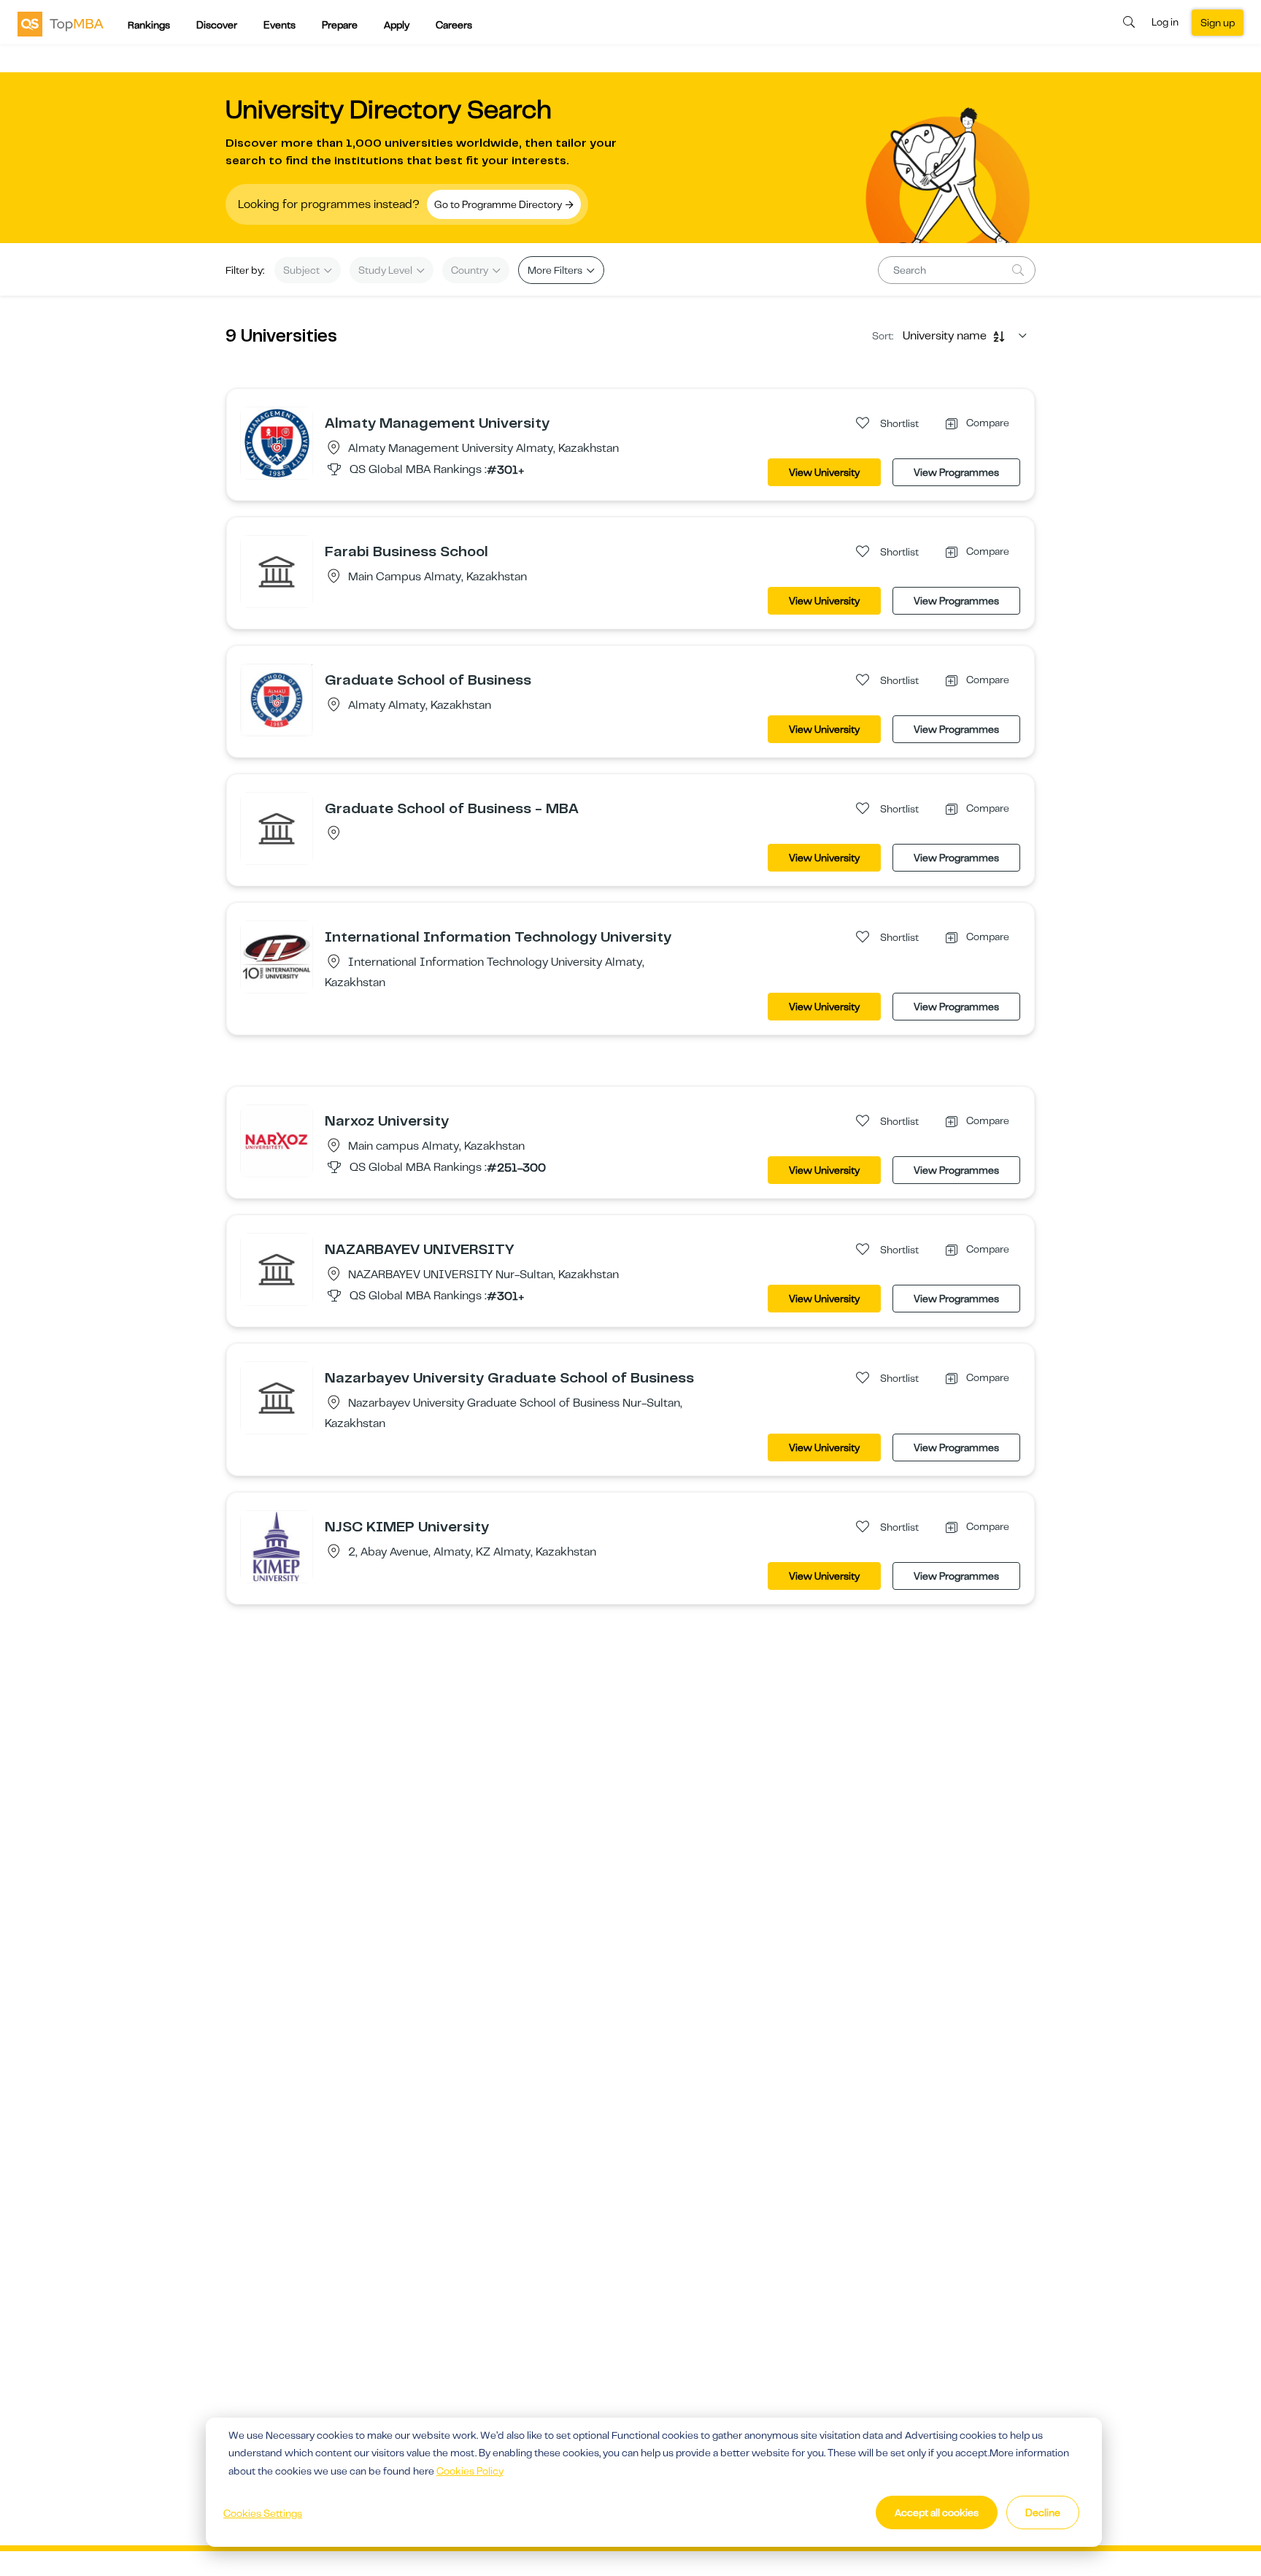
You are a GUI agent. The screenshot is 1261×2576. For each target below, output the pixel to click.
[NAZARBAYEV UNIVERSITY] (277, 1269)
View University (824, 472)
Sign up (1218, 23)
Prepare (340, 25)
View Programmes (956, 472)
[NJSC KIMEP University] (277, 1546)
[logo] (61, 23)
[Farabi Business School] (277, 571)
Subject (302, 270)
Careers (454, 25)
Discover (217, 25)
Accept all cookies (937, 2512)
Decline (1043, 2512)
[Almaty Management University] (277, 442)
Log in (1165, 22)
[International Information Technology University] (277, 956)
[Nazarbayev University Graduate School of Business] (277, 1397)
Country (471, 270)
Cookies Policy (470, 2471)
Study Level (386, 270)
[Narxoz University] (277, 1140)
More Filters (556, 270)
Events (279, 25)
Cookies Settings (263, 2513)
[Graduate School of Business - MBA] (277, 828)
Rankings (149, 25)
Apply (397, 25)
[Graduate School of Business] (277, 699)
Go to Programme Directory (499, 204)
